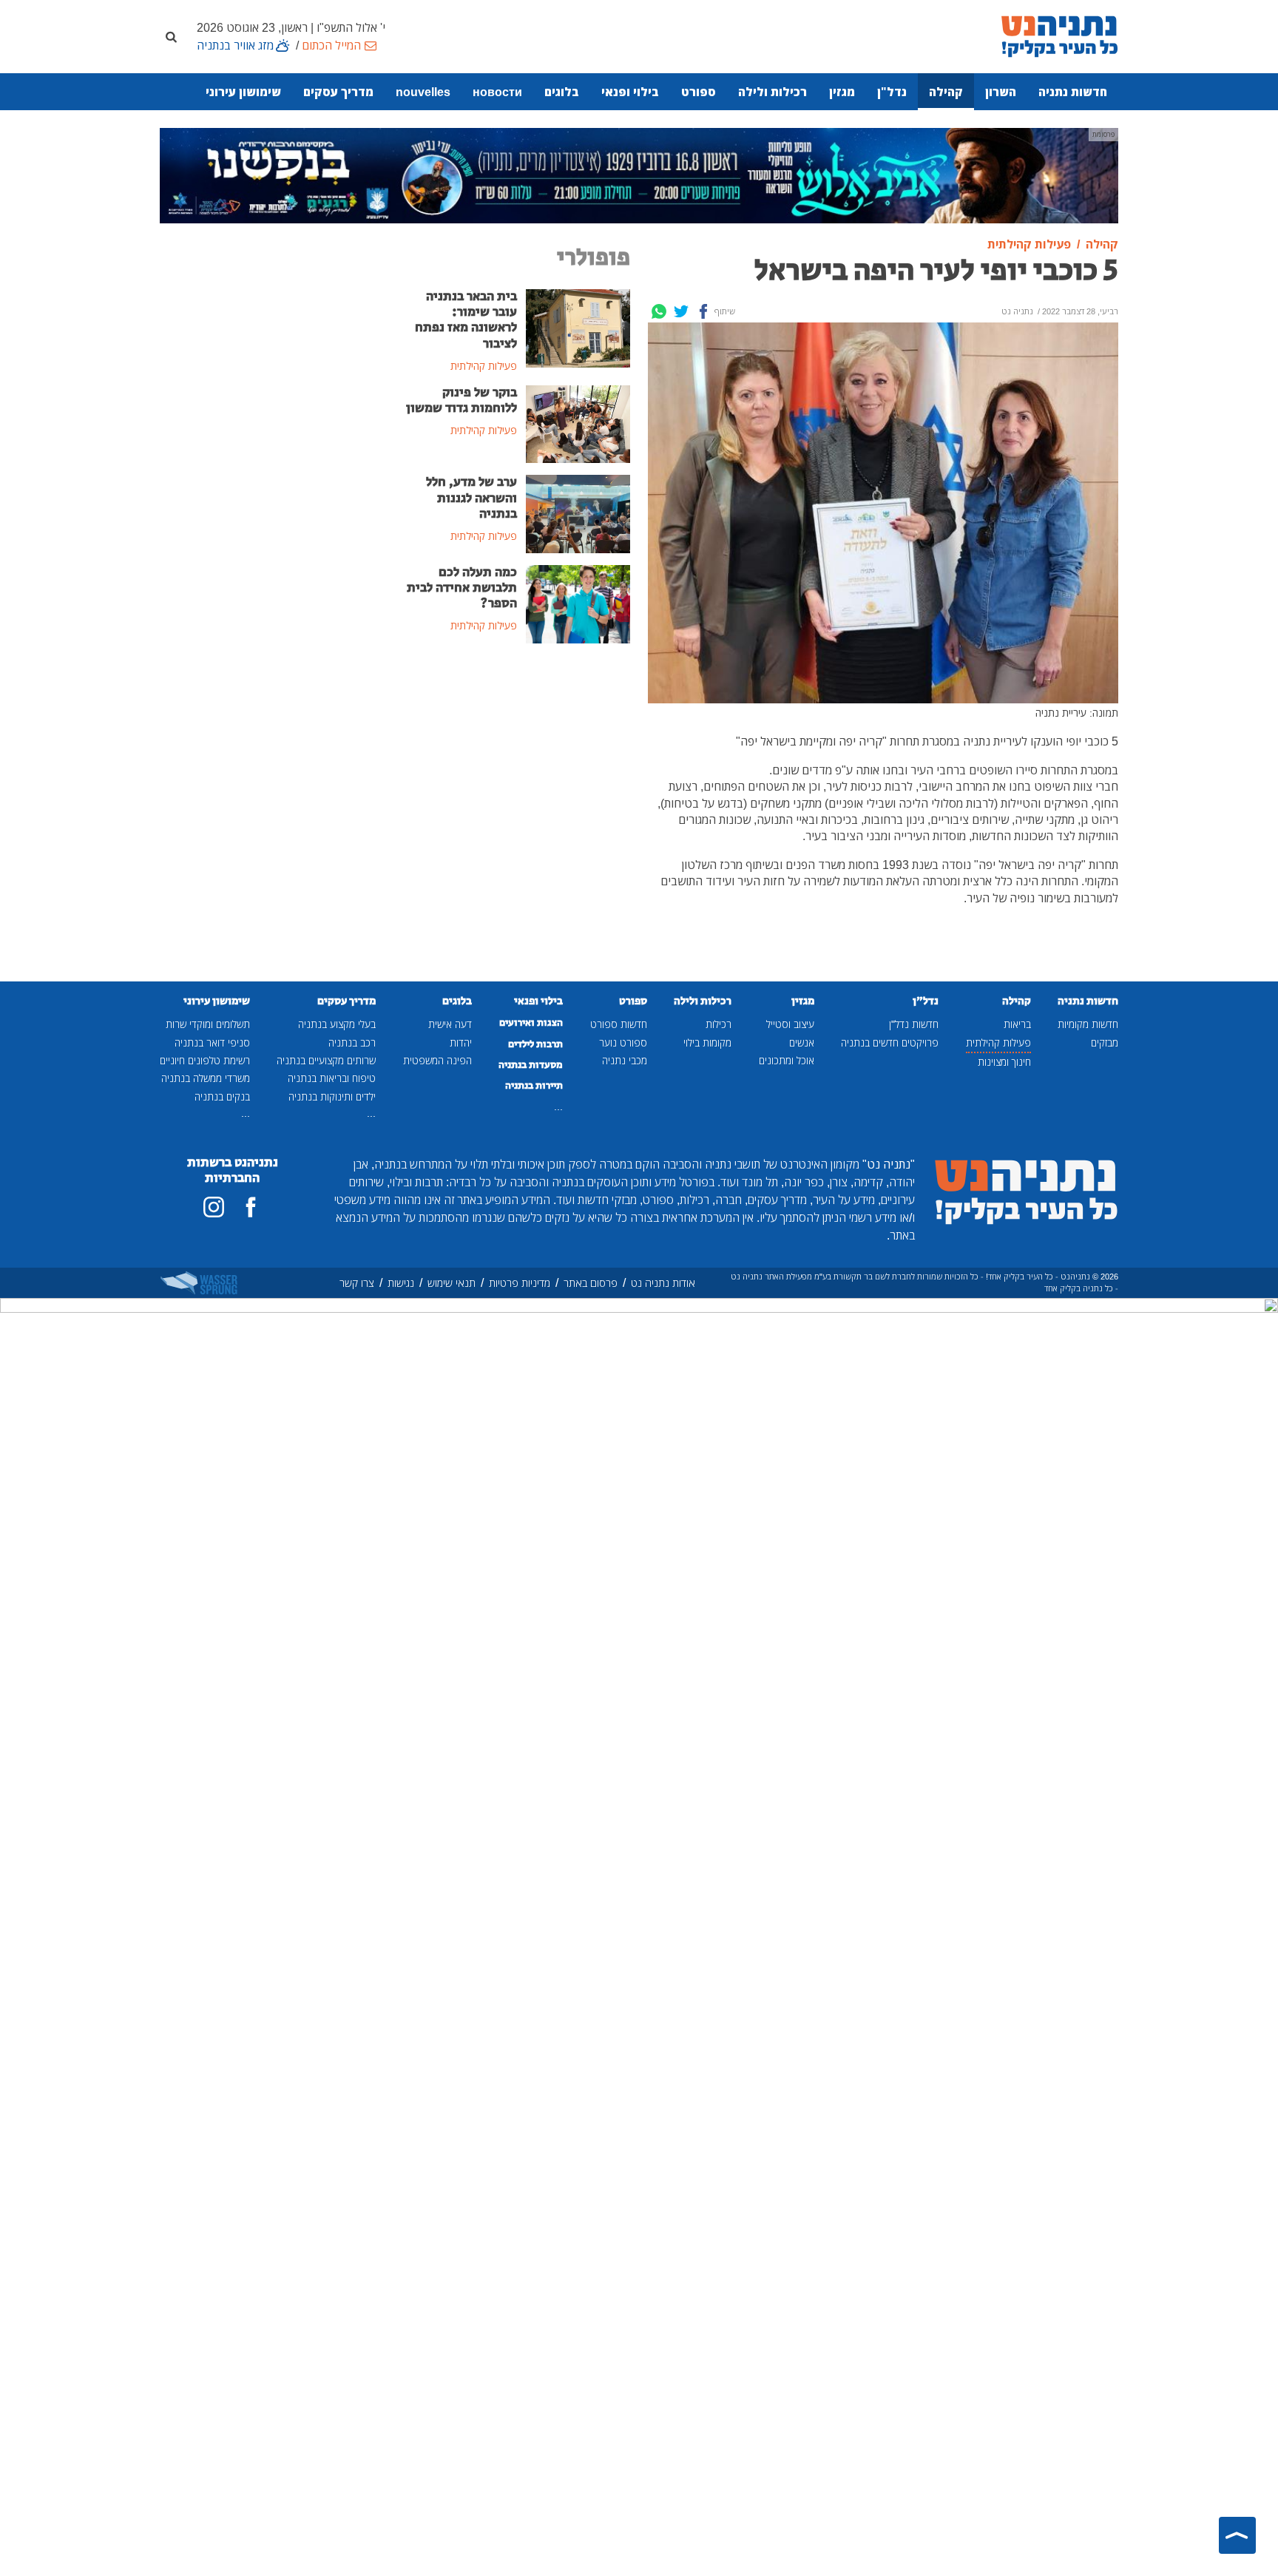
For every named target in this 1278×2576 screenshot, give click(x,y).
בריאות (1017, 1024)
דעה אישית (450, 1024)
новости (497, 92)
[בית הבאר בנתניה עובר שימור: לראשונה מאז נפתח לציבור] (578, 327)
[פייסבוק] (251, 1207)
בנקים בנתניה (222, 1096)
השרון (1001, 92)
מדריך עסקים (338, 92)
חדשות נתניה (1073, 92)
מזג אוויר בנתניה (235, 45)
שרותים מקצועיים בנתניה (326, 1060)
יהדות (461, 1042)
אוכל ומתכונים (787, 1060)
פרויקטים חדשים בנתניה (890, 1042)
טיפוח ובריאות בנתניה (332, 1078)
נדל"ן (892, 92)
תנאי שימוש (452, 1283)
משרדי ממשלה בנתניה (206, 1078)
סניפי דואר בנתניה (212, 1042)
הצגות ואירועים (531, 1023)
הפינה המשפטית (437, 1060)
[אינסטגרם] (214, 1207)
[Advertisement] (517, 767)
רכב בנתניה (352, 1042)
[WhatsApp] (659, 311)
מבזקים (1105, 1042)
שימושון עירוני (243, 92)
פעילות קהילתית (998, 1042)
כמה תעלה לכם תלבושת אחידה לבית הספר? (462, 588)
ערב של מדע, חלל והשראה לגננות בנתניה (471, 498)
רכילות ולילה (772, 92)
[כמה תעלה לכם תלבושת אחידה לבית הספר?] (578, 603)
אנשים (802, 1042)
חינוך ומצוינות (1004, 1062)
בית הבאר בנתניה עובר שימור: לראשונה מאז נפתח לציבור (466, 320)
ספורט (699, 92)
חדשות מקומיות (1088, 1024)
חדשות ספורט (619, 1024)
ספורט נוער (623, 1042)
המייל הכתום (331, 45)
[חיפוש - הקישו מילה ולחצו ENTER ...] (171, 36)
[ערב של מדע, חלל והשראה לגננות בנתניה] (578, 513)
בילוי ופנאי (630, 92)
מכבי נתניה (625, 1060)
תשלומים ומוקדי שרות (208, 1024)
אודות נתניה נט (663, 1283)
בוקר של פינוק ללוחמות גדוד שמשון (461, 400)
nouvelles (423, 92)
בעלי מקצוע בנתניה (337, 1024)
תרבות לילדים (535, 1044)
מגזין (842, 92)
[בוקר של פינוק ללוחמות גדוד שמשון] (578, 423)
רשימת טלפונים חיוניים (205, 1060)
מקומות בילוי (707, 1042)
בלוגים (562, 92)
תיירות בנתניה (534, 1086)
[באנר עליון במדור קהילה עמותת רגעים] (639, 175)
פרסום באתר (591, 1283)
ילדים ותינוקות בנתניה (332, 1096)
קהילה (946, 92)
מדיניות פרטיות (520, 1283)
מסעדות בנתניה (531, 1065)
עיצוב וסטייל (790, 1024)
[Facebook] (703, 311)
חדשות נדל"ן (914, 1024)
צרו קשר (357, 1283)
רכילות (719, 1024)
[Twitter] (681, 311)
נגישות (401, 1283)
